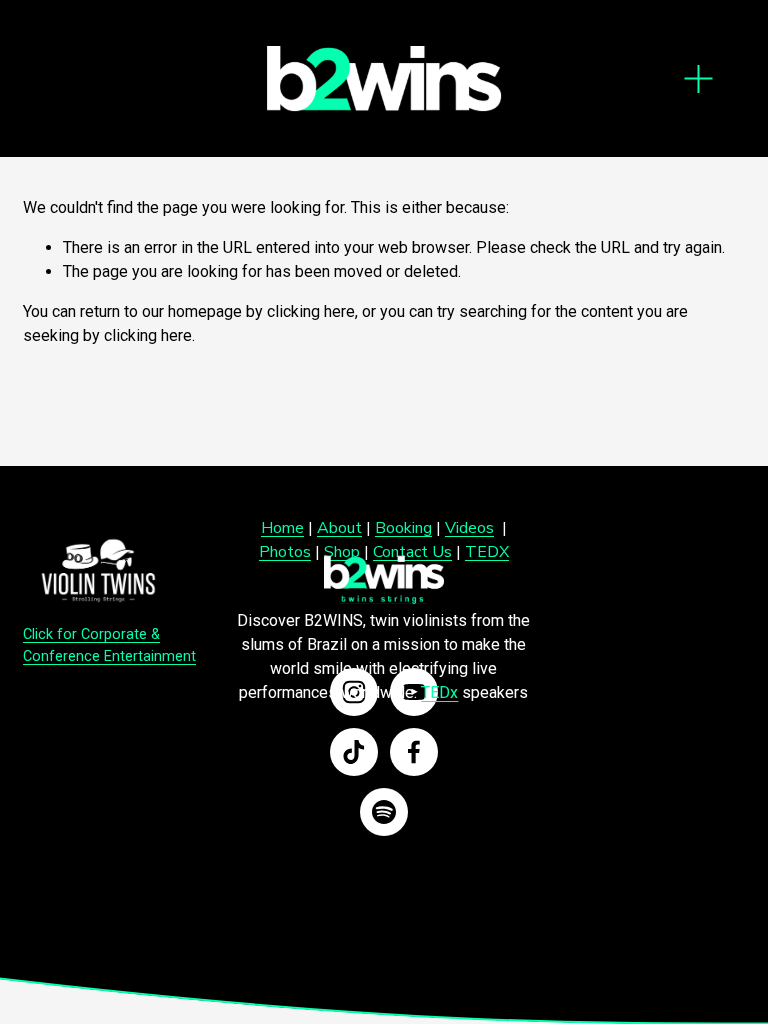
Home (282, 528)
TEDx (439, 692)
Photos (285, 552)
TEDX (487, 552)
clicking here (311, 311)
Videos (469, 528)
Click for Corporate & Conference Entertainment (109, 645)
